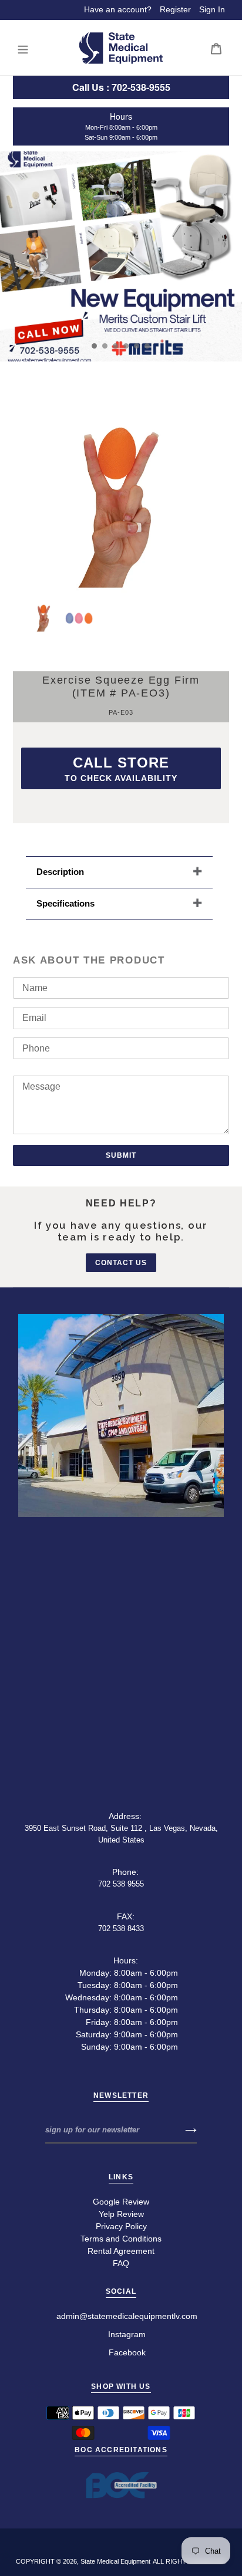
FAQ (121, 2263)
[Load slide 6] (147, 346)
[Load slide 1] (95, 346)
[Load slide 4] (126, 346)
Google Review (121, 2202)
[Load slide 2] (105, 346)
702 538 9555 (121, 1884)
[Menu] (23, 48)
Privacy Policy (121, 2226)
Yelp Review (121, 2214)
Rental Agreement (121, 2251)
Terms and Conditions (121, 2239)
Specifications (65, 903)
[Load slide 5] (137, 346)
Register (175, 9)
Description (60, 872)
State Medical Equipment (115, 2561)
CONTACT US (121, 1263)
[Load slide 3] (116, 346)
